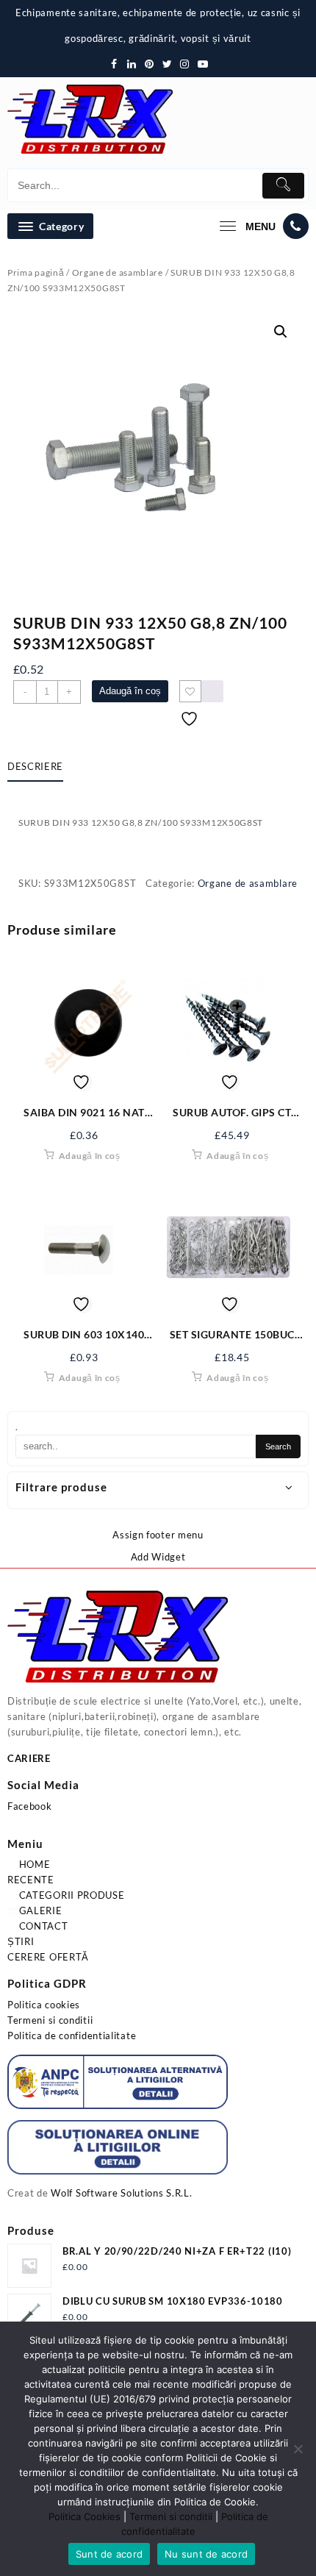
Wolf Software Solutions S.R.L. (121, 2193)
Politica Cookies (85, 2516)
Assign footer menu (158, 1535)
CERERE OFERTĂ (48, 1957)
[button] (281, 332)
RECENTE (31, 1880)
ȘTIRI (21, 1941)
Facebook (30, 1806)
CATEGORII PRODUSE (71, 1895)
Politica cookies (44, 2005)
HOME (33, 1864)
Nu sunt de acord (206, 2554)
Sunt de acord (109, 2554)
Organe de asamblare (118, 272)
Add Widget (158, 1557)
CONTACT (42, 1926)
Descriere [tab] (35, 766)
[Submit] (284, 186)
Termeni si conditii (50, 2020)
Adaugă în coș (130, 691)
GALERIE (39, 1910)
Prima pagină (36, 272)
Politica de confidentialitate (72, 2036)
